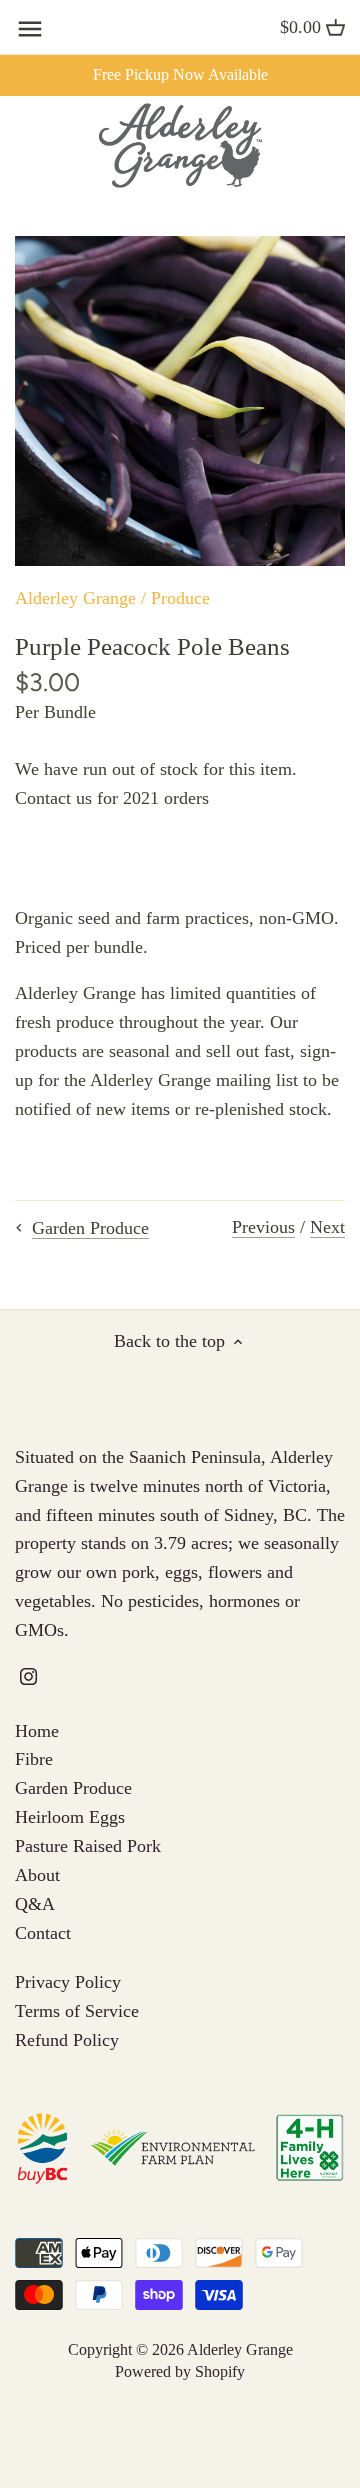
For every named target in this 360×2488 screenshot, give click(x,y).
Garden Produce (73, 1788)
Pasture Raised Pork (88, 1846)
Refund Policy (67, 2040)
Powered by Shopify (180, 2372)
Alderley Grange (75, 598)
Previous (263, 1227)
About (37, 1875)
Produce (180, 598)
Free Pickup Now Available (180, 75)
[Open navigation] (30, 29)
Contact (43, 1933)
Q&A (35, 1904)
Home (37, 1731)
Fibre (34, 1759)
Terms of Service (77, 2011)
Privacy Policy (68, 1982)
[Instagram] (28, 1675)
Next (327, 1227)
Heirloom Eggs (70, 1817)
